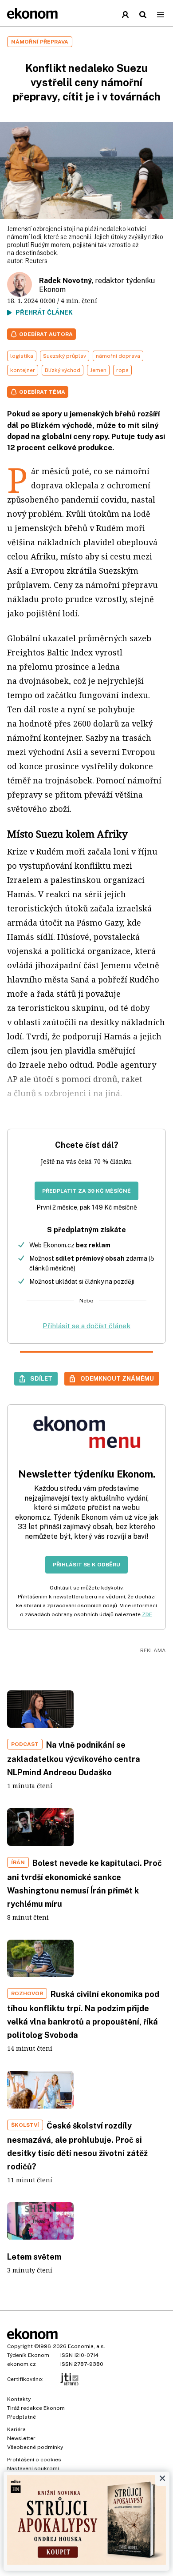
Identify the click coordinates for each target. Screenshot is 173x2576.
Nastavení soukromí (33, 2468)
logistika (22, 356)
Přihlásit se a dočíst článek (86, 1326)
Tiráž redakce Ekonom (36, 2408)
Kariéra (16, 2429)
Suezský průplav (65, 356)
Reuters (36, 261)
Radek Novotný (65, 281)
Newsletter (21, 2438)
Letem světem (34, 2257)
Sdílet (41, 1378)
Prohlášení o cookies (34, 2460)
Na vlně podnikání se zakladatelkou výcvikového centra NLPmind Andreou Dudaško (74, 1759)
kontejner (23, 370)
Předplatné (22, 2417)
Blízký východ (63, 370)
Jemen (98, 370)
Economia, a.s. (86, 2346)
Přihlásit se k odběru (86, 1565)
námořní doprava (118, 356)
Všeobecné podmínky (35, 2447)
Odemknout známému (117, 1378)
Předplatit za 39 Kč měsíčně (86, 1191)
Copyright (20, 2346)
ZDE (147, 1614)
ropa (122, 370)
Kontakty (19, 2399)
